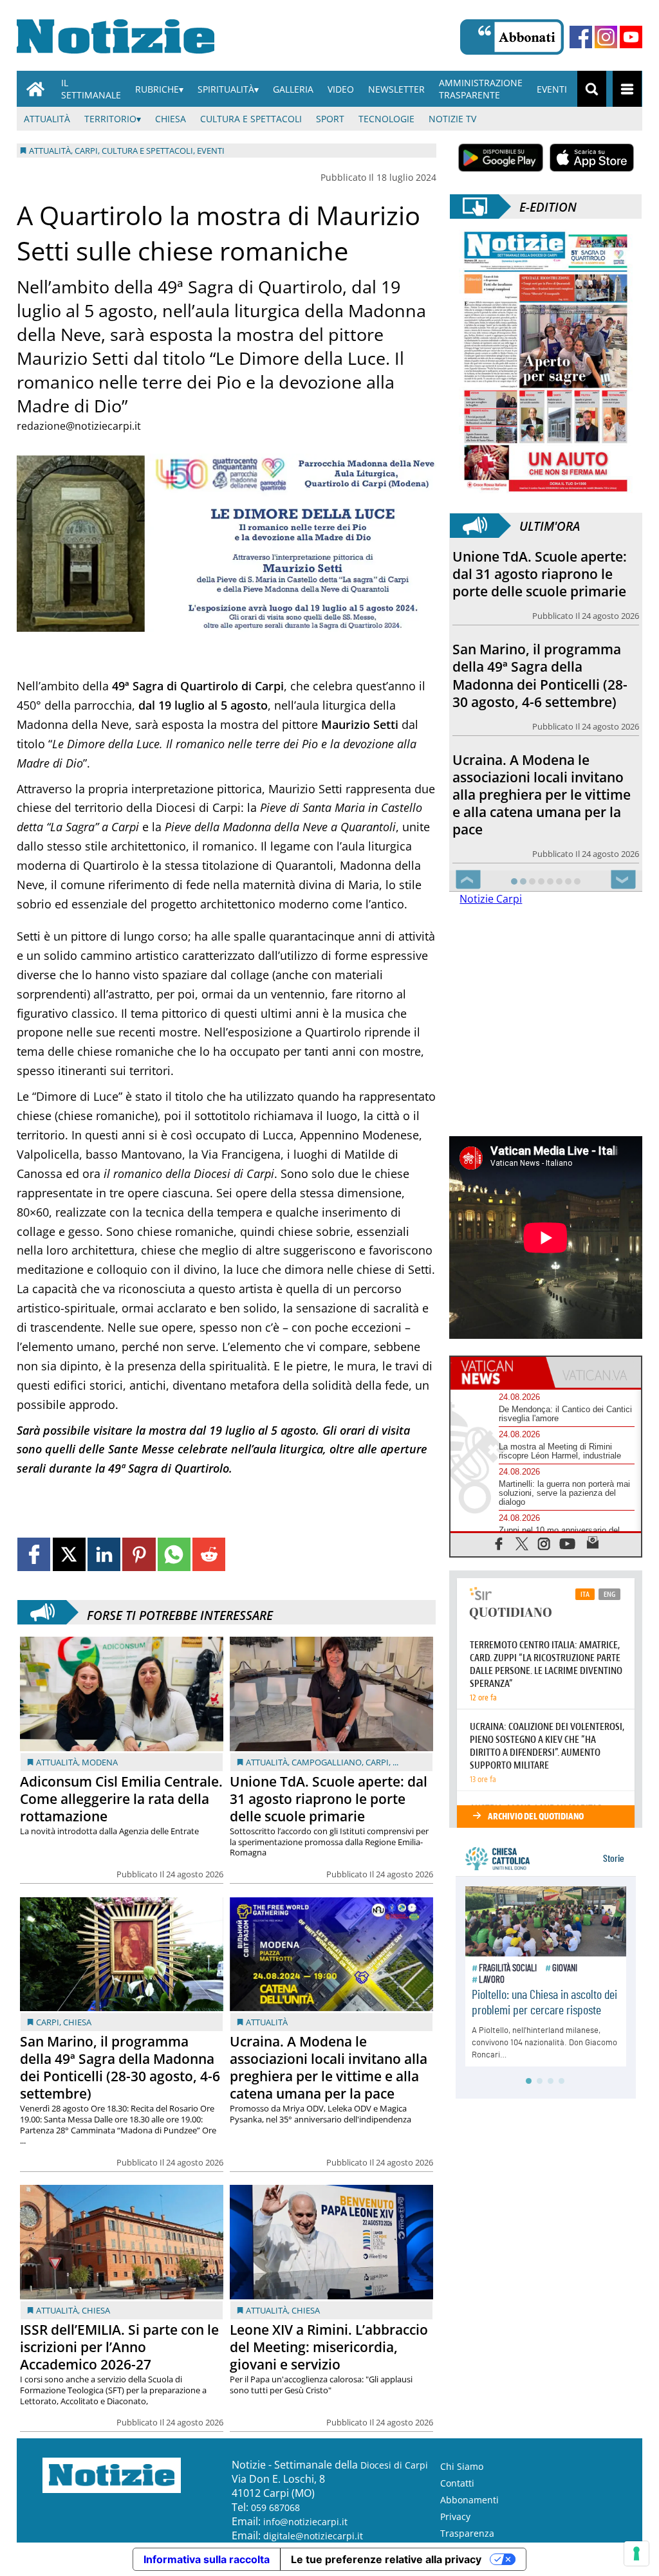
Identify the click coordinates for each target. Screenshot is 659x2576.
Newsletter (396, 89)
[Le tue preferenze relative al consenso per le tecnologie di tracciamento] (636, 2553)
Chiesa (171, 119)
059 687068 (275, 2507)
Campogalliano (327, 1762)
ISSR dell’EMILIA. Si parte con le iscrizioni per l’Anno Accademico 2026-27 (119, 2347)
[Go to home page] (35, 89)
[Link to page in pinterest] (139, 1554)
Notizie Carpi (491, 899)
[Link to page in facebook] (34, 1554)
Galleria (293, 89)
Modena (100, 1762)
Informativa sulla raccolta (207, 2559)
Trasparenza (467, 2533)
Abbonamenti (469, 2500)
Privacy (455, 2516)
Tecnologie (386, 119)
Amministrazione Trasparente (481, 89)
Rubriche (157, 89)
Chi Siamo (462, 2466)
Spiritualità (226, 89)
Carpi (377, 1762)
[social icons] (499, 1543)
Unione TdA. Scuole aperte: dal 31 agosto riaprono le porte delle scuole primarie (329, 1799)
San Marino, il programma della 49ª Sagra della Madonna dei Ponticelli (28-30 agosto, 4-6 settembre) (120, 2067)
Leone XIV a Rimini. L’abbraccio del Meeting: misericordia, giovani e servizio (329, 2347)
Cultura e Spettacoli (251, 119)
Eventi (552, 89)
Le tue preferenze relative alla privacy (386, 2559)
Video (341, 89)
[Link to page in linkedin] (104, 1554)
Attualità (47, 119)
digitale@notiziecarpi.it (313, 2536)
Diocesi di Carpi (394, 2465)
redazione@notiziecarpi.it (79, 426)
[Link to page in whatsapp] (174, 1554)
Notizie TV (452, 119)
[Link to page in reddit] (209, 1554)
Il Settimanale (91, 89)
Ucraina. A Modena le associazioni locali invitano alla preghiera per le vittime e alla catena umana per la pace (329, 2067)
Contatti (457, 2483)
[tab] (498, 1372)
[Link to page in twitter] (69, 1554)
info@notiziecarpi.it (305, 2522)
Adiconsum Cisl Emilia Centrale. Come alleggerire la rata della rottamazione (121, 1799)
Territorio (110, 119)
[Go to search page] (592, 89)
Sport (330, 119)
